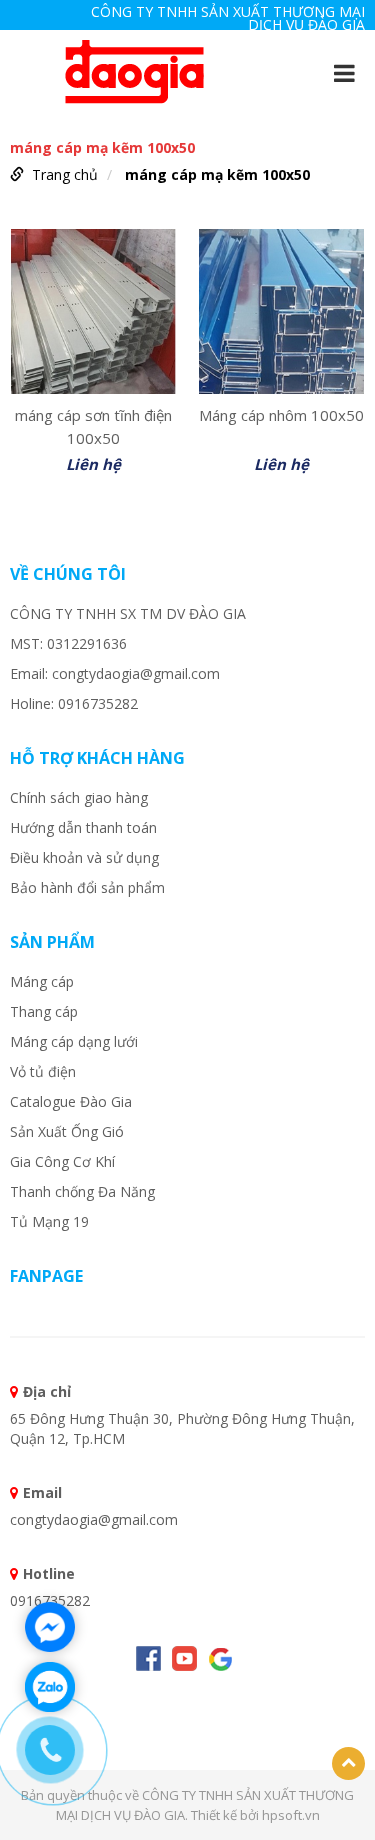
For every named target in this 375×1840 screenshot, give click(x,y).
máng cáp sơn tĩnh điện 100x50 (93, 424)
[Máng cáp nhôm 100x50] (282, 311)
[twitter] (220, 1658)
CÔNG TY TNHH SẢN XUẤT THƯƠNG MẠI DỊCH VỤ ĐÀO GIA (228, 18)
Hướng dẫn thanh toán (83, 827)
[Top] (348, 1763)
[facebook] (148, 1658)
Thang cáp (44, 1011)
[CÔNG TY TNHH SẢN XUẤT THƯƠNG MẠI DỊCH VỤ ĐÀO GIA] (134, 70)
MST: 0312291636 (68, 643)
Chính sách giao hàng (79, 797)
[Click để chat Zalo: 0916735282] (50, 1687)
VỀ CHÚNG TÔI (68, 574)
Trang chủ (65, 174)
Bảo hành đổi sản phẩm (87, 887)
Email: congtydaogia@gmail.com (115, 673)
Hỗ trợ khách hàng (97, 758)
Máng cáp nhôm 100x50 (281, 415)
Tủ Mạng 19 (49, 1221)
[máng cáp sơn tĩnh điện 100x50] (94, 311)
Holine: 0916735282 (74, 703)
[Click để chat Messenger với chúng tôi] (50, 1627)
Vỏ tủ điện (43, 1071)
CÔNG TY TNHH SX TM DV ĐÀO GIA (128, 613)
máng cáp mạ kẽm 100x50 (217, 174)
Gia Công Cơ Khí (62, 1161)
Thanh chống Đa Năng (82, 1191)
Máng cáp (42, 981)
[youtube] (184, 1658)
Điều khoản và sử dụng (84, 857)
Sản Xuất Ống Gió (67, 1131)
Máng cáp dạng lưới (74, 1041)
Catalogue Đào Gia (71, 1101)
